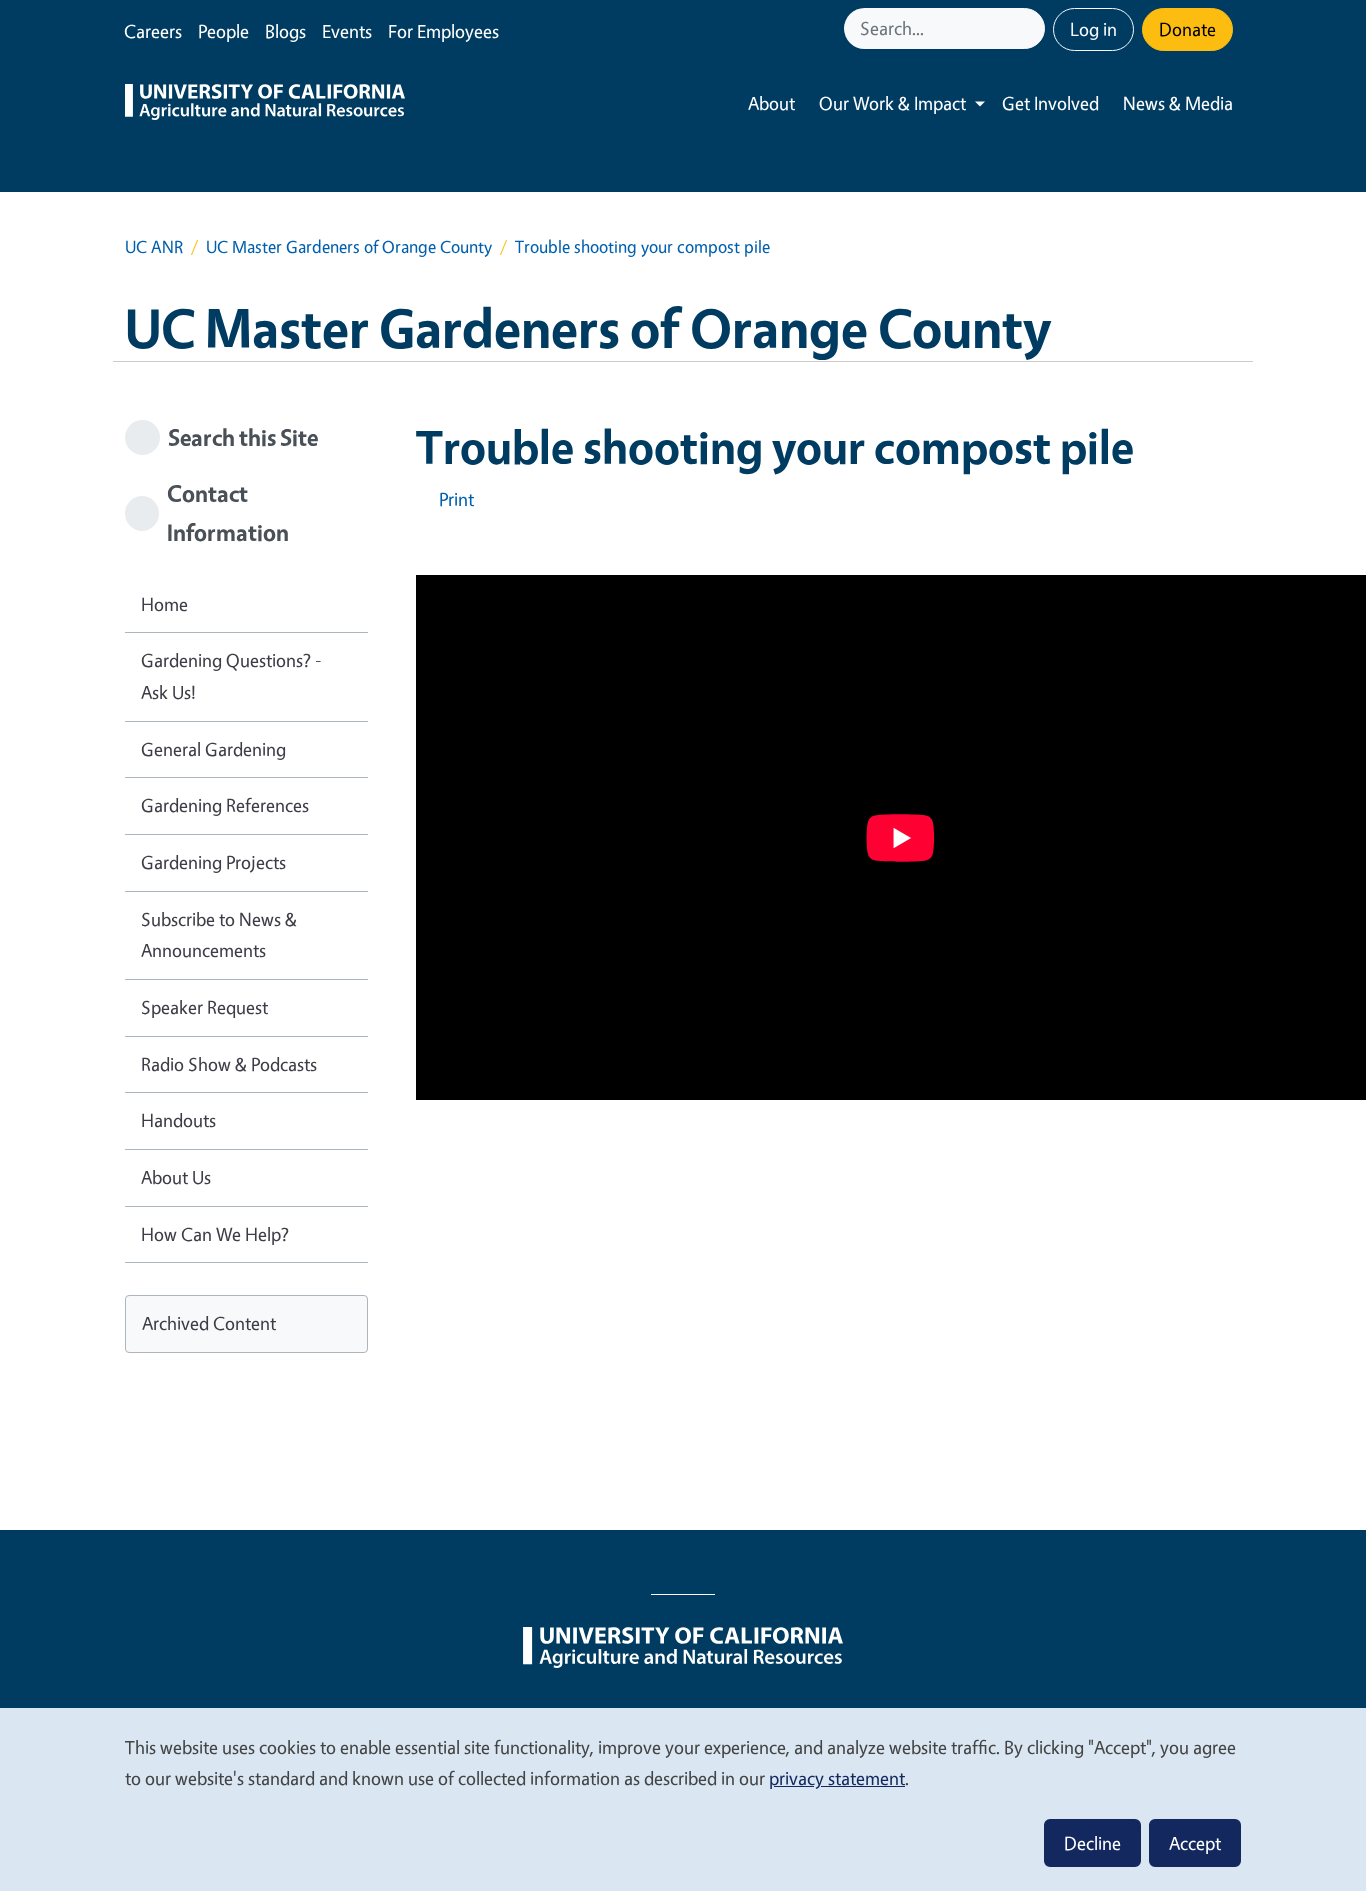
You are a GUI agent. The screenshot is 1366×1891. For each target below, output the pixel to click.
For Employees (443, 31)
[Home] (265, 104)
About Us (176, 1177)
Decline (1092, 1843)
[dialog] (683, 1798)
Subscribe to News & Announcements (219, 935)
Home (164, 604)
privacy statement (837, 1778)
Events (347, 31)
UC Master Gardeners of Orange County (349, 246)
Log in (1093, 29)
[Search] (1032, 28)
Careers (153, 31)
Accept (1195, 1843)
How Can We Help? (215, 1234)
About (771, 103)
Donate (1187, 29)
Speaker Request (204, 1007)
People (223, 31)
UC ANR (154, 246)
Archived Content (209, 1323)
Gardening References (225, 805)
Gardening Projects (213, 862)
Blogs (285, 31)
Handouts (178, 1120)
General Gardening (213, 749)
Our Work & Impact (892, 103)
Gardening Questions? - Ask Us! (231, 676)
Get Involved (1050, 103)
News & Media (1178, 103)
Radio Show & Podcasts (229, 1064)
